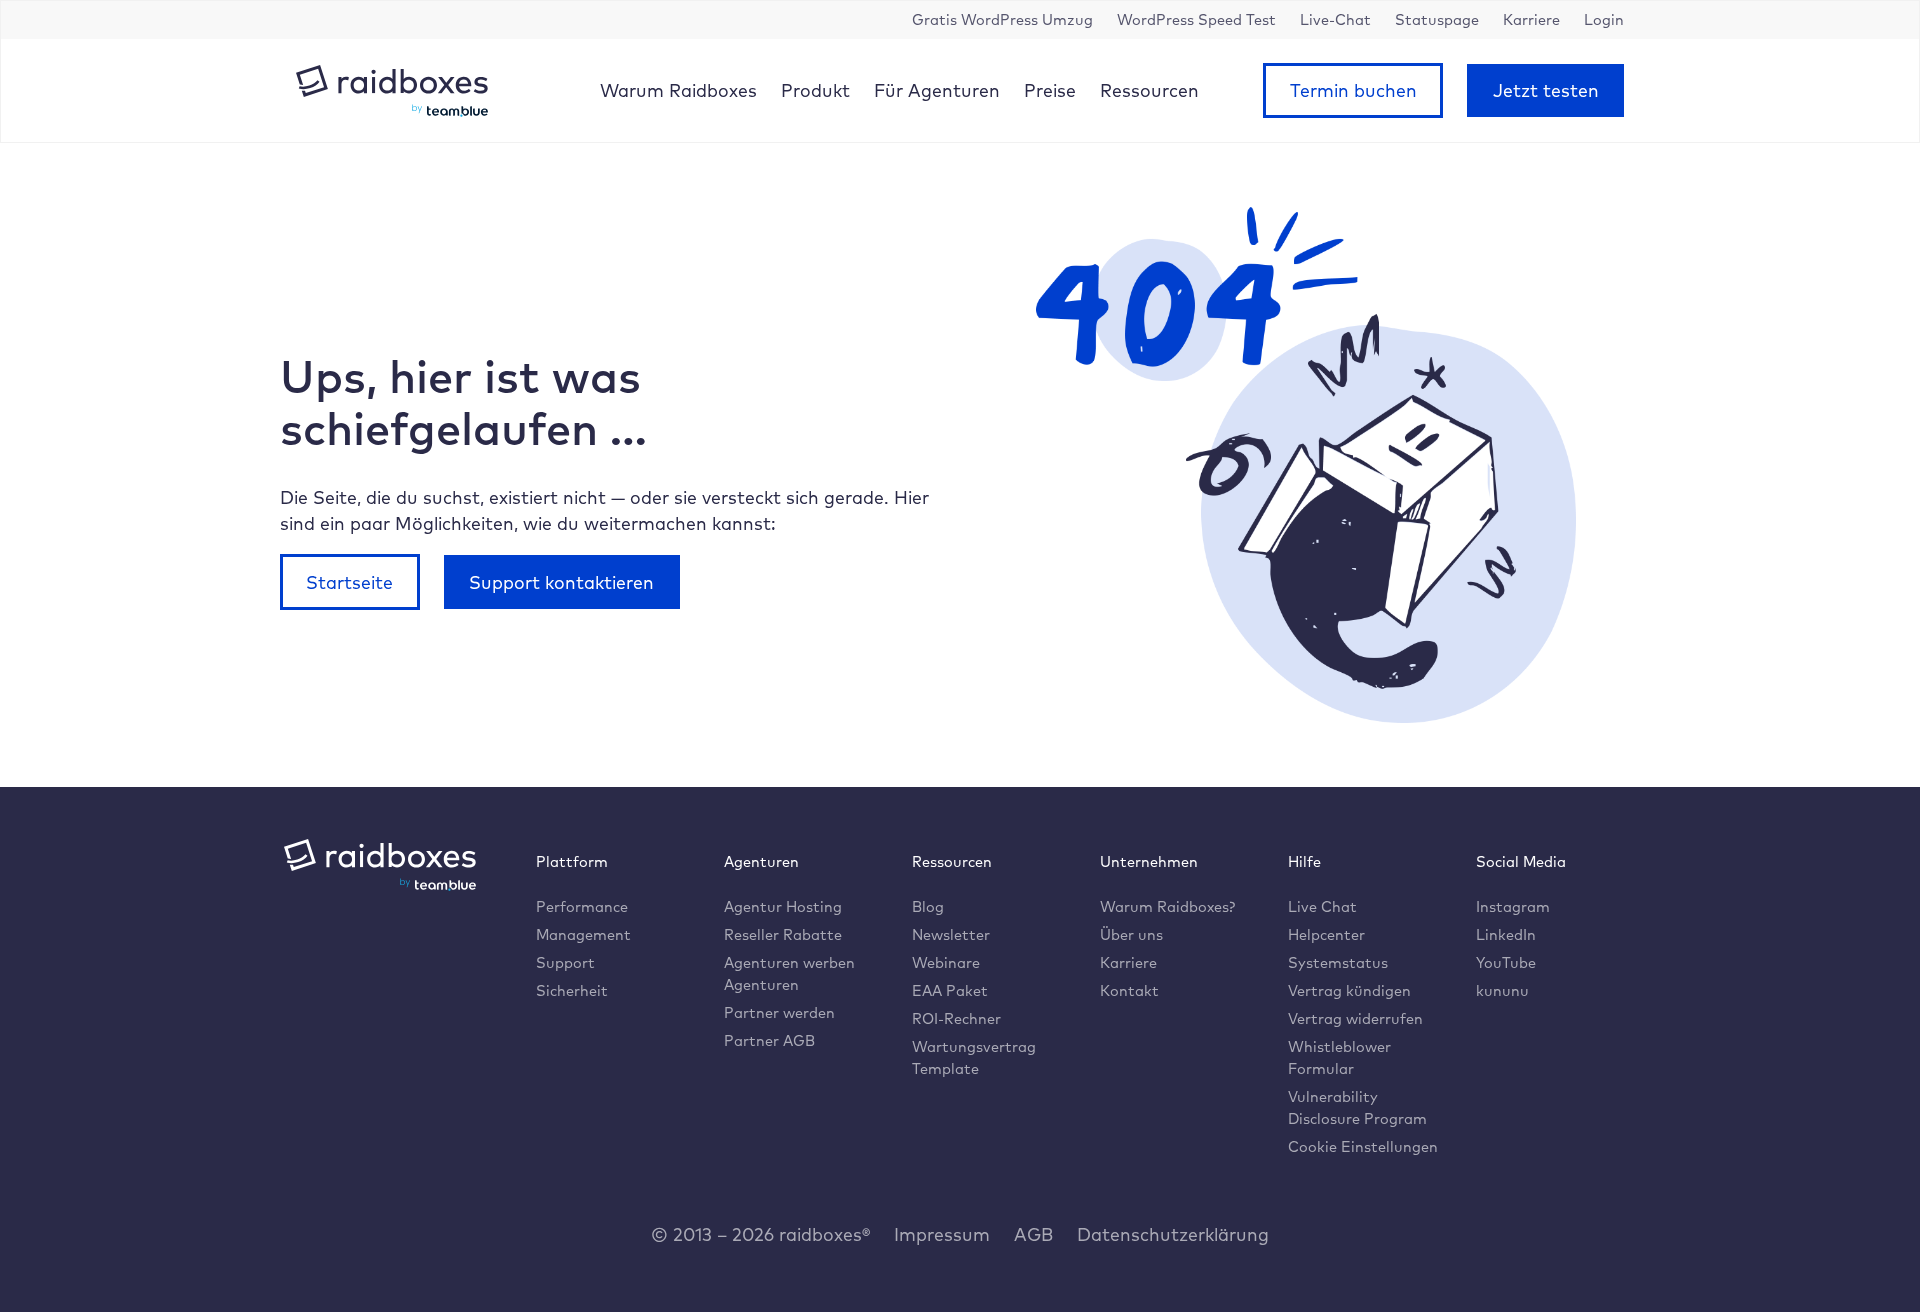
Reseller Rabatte (783, 934)
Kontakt (1129, 990)
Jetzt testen (1546, 90)
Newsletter (951, 934)
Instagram (1513, 906)
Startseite (349, 582)
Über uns (1131, 934)
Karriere (1128, 962)
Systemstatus (1338, 962)
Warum (678, 90)
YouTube (1506, 962)
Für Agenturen (937, 90)
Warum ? (1167, 906)
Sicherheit (572, 990)
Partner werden (779, 1012)
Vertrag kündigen (1349, 990)
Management (583, 934)
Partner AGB (769, 1040)
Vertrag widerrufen (1355, 1018)
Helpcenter (1326, 934)
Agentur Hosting (783, 906)
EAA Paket (950, 990)
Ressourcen (1149, 90)
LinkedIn (1506, 934)
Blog (928, 906)
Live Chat (1322, 906)
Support (565, 962)
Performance (582, 906)
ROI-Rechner (956, 1018)
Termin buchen (1353, 90)
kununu (1502, 990)
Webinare (946, 962)
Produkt (815, 90)
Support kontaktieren (561, 582)
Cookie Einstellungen (1363, 1146)
